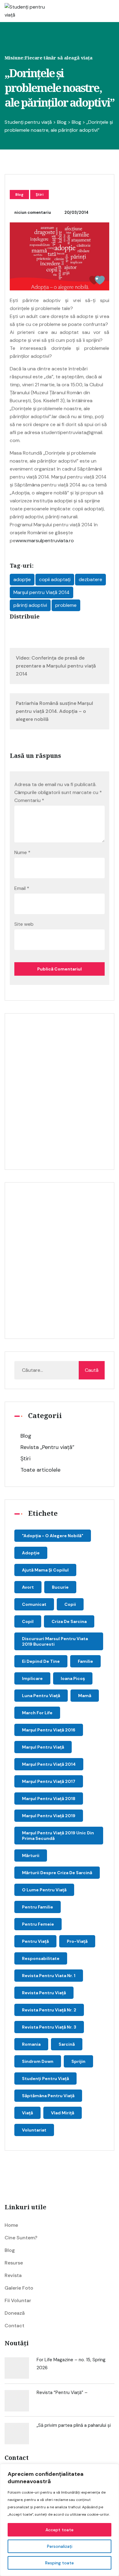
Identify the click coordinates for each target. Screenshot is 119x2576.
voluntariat (34, 2130)
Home (11, 2225)
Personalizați (60, 2546)
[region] (60, 2520)
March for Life (37, 1713)
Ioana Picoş (73, 1678)
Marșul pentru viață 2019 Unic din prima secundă (58, 1836)
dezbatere (90, 579)
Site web (24, 924)
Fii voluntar (18, 2300)
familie (85, 1661)
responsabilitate (41, 1958)
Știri (40, 195)
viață (27, 2113)
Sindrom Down (38, 2061)
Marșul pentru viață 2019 (49, 1816)
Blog (19, 195)
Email (22, 888)
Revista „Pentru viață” (47, 1447)
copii (70, 1604)
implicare (32, 1678)
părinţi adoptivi (30, 605)
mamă (85, 1696)
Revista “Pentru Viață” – (62, 2393)
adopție (22, 579)
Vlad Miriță (63, 2113)
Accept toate (60, 2530)
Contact (14, 2326)
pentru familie (38, 1907)
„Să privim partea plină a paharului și (74, 2425)
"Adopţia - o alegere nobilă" (53, 1536)
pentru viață (35, 1941)
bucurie (60, 1587)
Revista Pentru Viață (44, 1993)
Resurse (14, 2263)
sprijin (78, 2061)
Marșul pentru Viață (43, 1747)
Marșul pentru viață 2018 (49, 1799)
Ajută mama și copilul (45, 1570)
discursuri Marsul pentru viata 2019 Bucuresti (55, 1641)
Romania (31, 2044)
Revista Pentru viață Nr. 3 (49, 2027)
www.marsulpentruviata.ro (45, 541)
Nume (22, 852)
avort (28, 1587)
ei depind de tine (41, 1661)
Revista (13, 2275)
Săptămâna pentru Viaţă (48, 2096)
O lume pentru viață (44, 1890)
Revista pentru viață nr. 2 (49, 2010)
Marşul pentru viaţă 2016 (49, 1730)
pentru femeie (38, 1924)
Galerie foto (19, 2288)
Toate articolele (40, 1470)
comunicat (34, 1604)
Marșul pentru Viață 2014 (41, 592)
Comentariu (29, 800)
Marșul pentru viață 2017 (49, 1781)
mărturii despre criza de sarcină (57, 1873)
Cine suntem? (21, 2238)
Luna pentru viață (41, 1696)
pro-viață (77, 1941)
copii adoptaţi (55, 579)
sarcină (67, 2044)
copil (28, 1621)
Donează (15, 2313)
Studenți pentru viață (45, 2079)
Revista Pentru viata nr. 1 (49, 1976)
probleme (66, 605)
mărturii (31, 1855)
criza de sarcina (69, 1621)
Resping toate (60, 2563)
